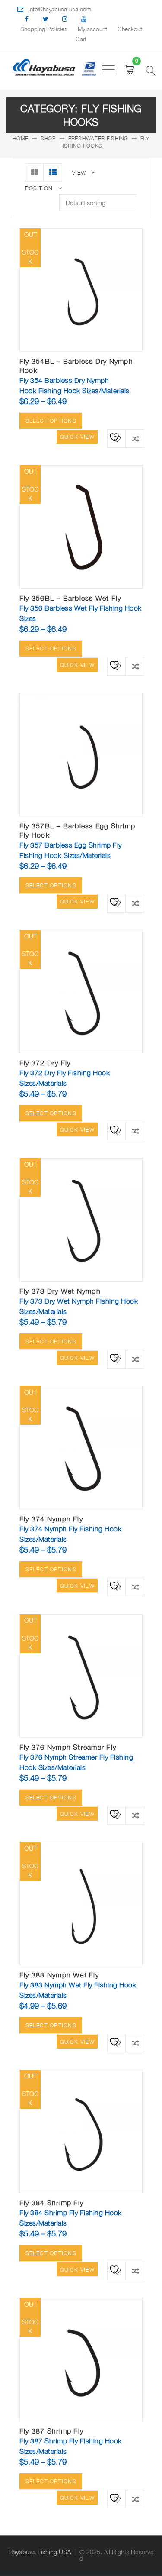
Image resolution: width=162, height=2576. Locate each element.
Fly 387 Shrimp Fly (51, 2431)
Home (21, 138)
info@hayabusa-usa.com (60, 9)
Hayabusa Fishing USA (40, 2552)
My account (92, 29)
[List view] (53, 173)
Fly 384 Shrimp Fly (51, 2203)
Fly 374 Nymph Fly (51, 1519)
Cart (81, 39)
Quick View (77, 437)
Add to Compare (135, 439)
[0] (130, 70)
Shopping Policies (44, 29)
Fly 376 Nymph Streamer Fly (68, 1747)
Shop (48, 138)
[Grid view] (34, 173)
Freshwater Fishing (98, 138)
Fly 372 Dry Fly (45, 1063)
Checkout (130, 29)
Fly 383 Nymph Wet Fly (59, 1975)
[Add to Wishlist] (114, 436)
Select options (51, 421)
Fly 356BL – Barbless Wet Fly (70, 598)
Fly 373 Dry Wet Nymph (60, 1291)
